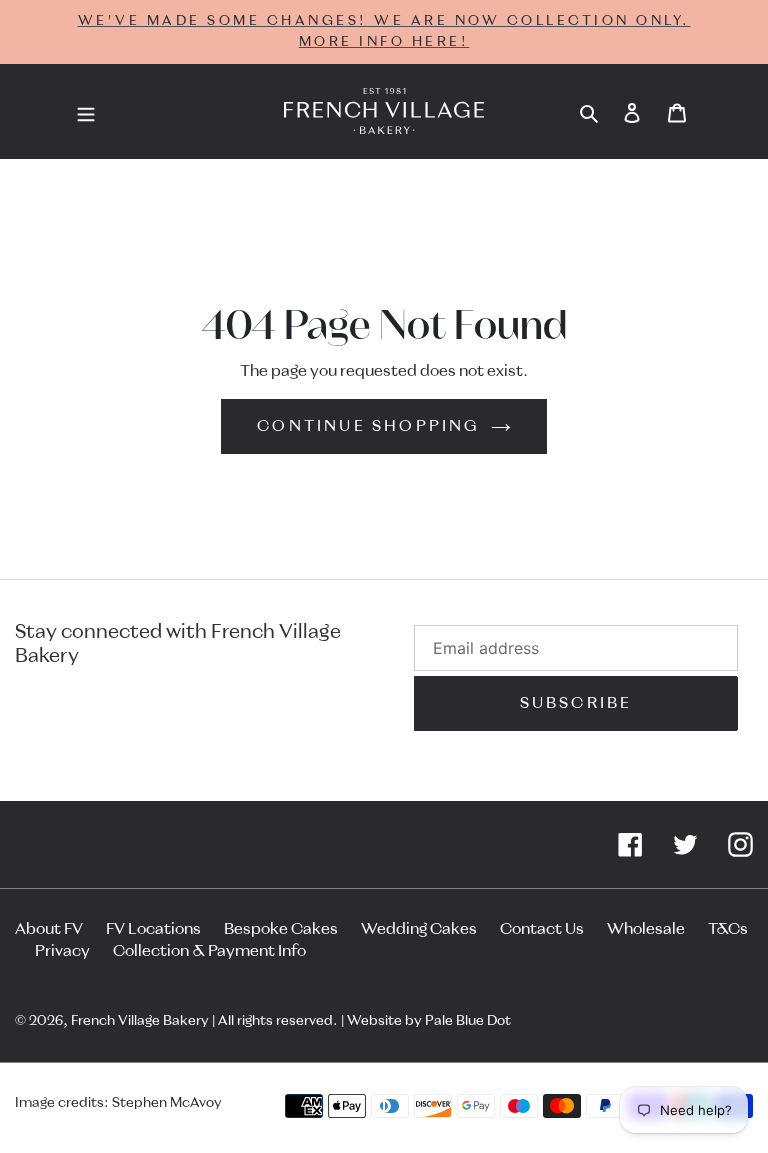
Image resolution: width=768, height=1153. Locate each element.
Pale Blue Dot (468, 1021)
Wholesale (646, 929)
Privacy (62, 951)
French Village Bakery (140, 1021)
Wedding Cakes (419, 929)
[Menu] (86, 112)
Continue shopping (368, 426)
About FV (49, 929)
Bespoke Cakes (281, 929)
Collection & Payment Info (209, 951)
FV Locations (153, 929)
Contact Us (542, 929)
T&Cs (728, 929)
